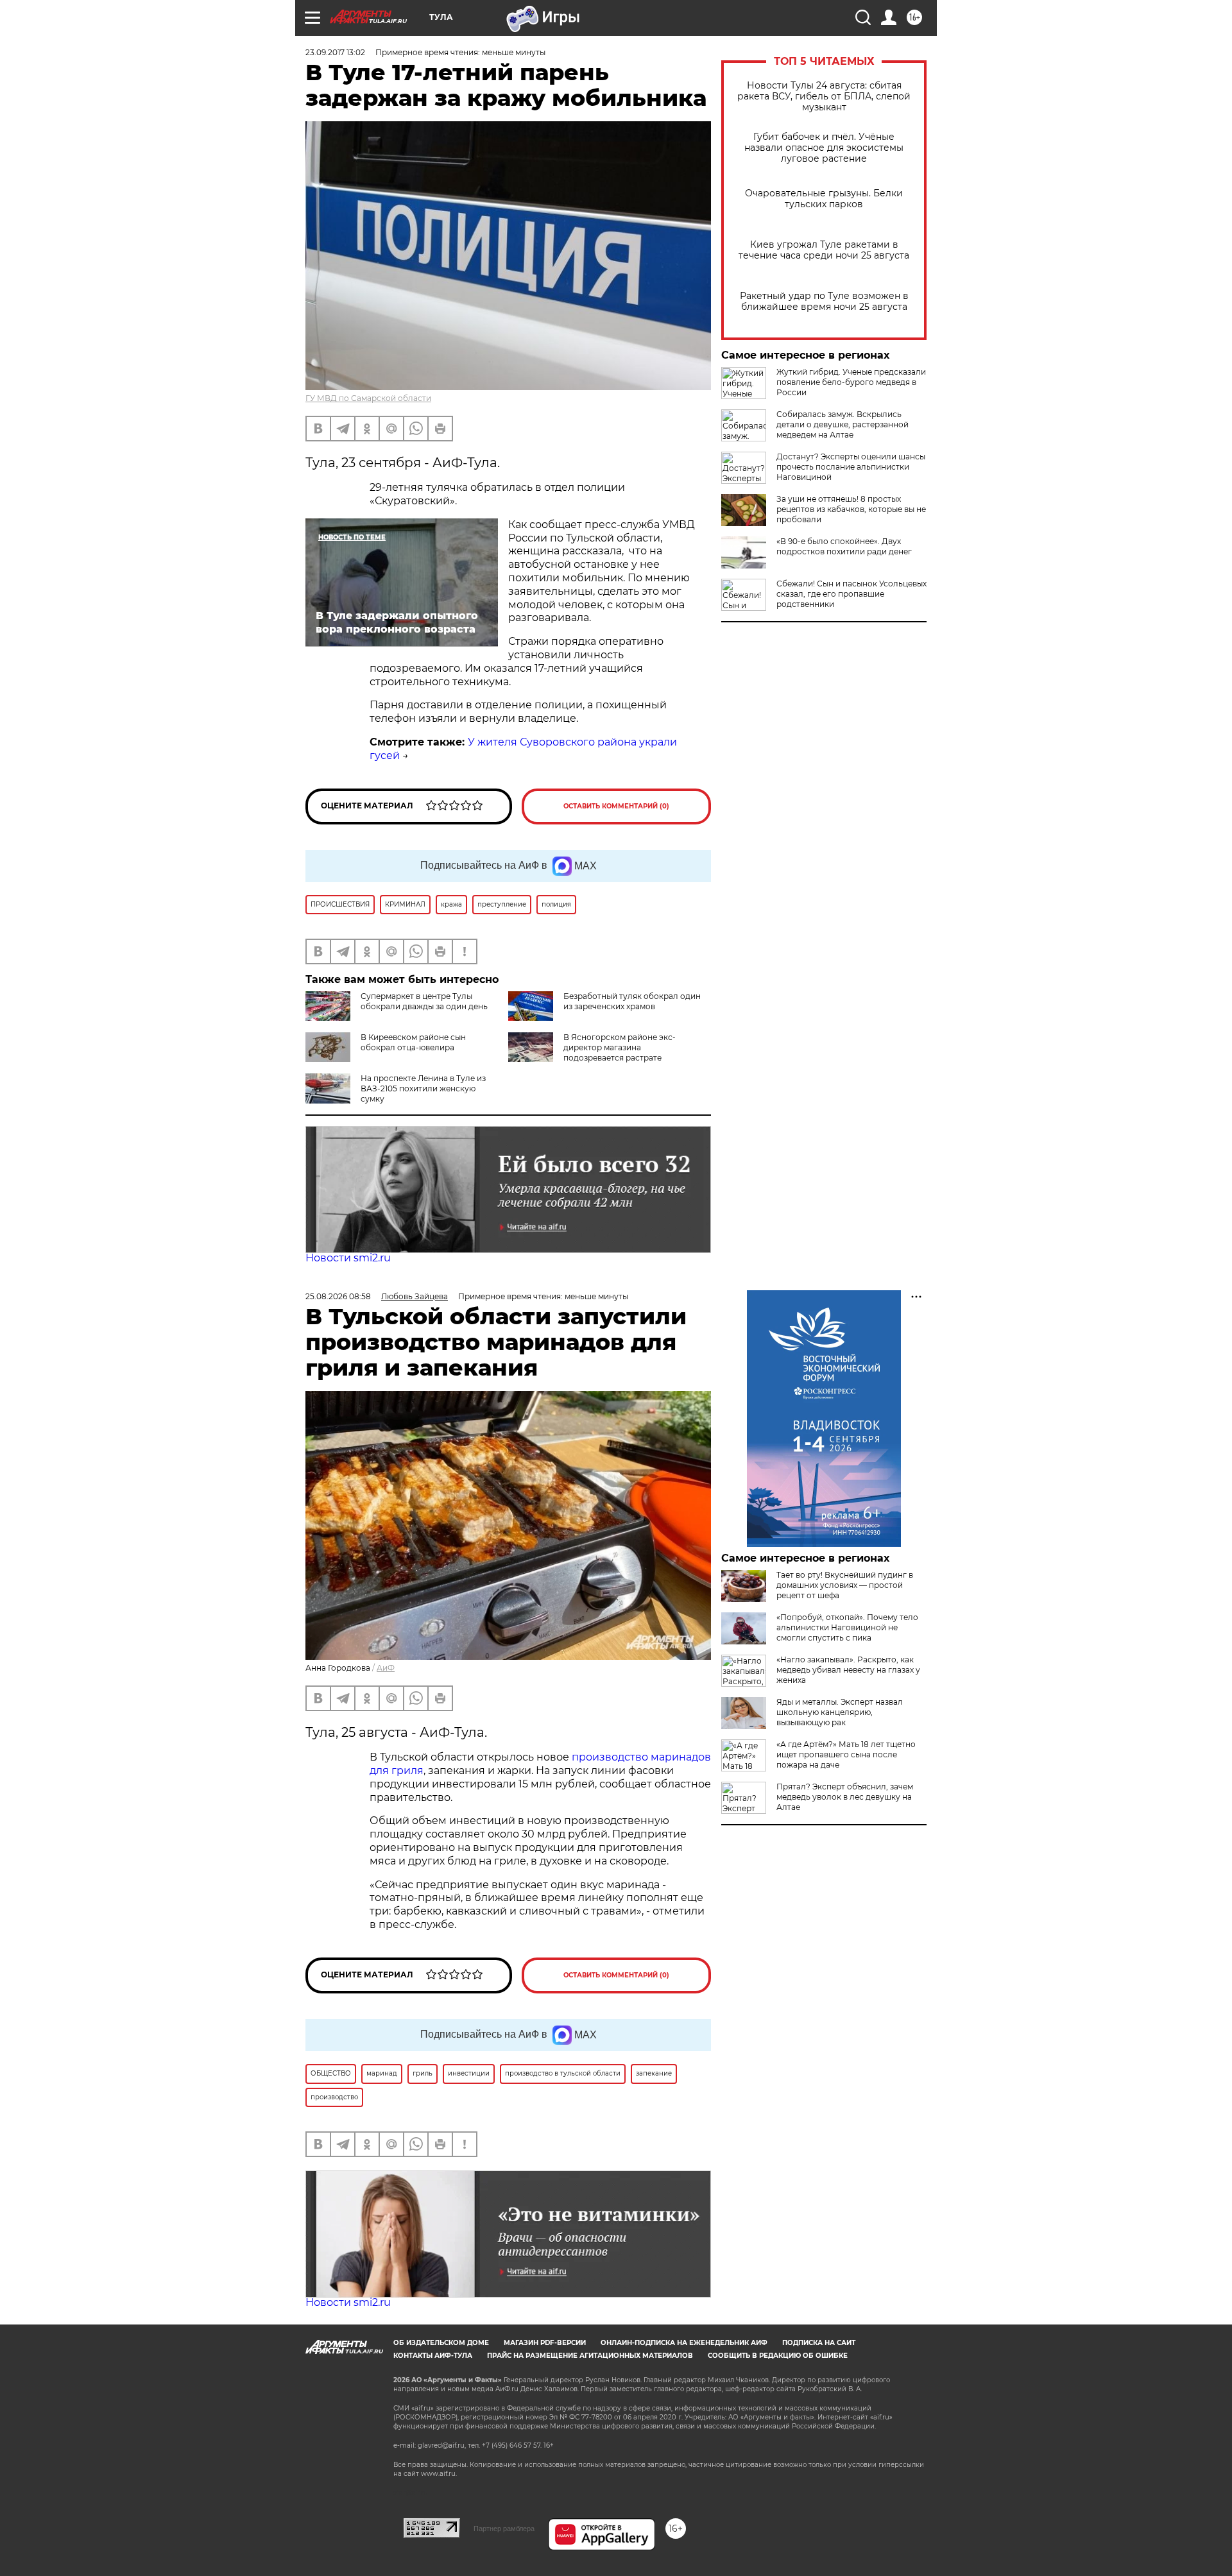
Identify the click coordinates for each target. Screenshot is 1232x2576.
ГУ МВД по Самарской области (368, 398)
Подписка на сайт (819, 2343)
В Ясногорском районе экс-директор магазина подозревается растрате (620, 1047)
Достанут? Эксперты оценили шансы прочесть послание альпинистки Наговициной (851, 467)
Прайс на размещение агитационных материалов (590, 2356)
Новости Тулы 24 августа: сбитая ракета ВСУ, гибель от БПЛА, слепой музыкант (824, 97)
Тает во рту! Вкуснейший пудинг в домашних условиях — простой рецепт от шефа (845, 1585)
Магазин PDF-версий (545, 2343)
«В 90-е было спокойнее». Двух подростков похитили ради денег (844, 546)
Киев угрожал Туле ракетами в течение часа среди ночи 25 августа (824, 250)
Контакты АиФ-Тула (433, 2356)
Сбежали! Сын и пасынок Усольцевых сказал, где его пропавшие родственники (851, 594)
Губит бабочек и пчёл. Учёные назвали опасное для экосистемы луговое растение (824, 148)
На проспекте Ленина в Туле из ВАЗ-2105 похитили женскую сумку (423, 1088)
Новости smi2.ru (348, 1258)
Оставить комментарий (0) (616, 806)
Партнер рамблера (504, 2529)
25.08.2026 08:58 (338, 1296)
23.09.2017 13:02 (335, 52)
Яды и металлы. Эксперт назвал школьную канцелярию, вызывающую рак (840, 1712)
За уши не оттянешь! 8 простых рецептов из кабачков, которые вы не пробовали (851, 509)
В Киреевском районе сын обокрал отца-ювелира (413, 1042)
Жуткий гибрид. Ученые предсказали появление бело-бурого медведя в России (851, 382)
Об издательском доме (441, 2343)
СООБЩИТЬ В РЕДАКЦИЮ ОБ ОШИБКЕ (778, 2356)
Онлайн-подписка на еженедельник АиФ (684, 2343)
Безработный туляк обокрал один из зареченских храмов (632, 1001)
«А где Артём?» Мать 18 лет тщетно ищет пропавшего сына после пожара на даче (846, 1754)
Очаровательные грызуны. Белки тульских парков (824, 199)
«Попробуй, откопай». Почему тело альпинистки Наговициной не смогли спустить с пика (847, 1627)
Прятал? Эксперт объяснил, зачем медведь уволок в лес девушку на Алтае (845, 1797)
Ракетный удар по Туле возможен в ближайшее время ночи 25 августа (824, 302)
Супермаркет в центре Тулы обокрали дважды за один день (424, 1001)
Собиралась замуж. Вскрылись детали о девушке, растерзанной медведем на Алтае (843, 424)
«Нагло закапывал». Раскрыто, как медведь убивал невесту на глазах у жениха (848, 1670)
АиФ (386, 1668)
